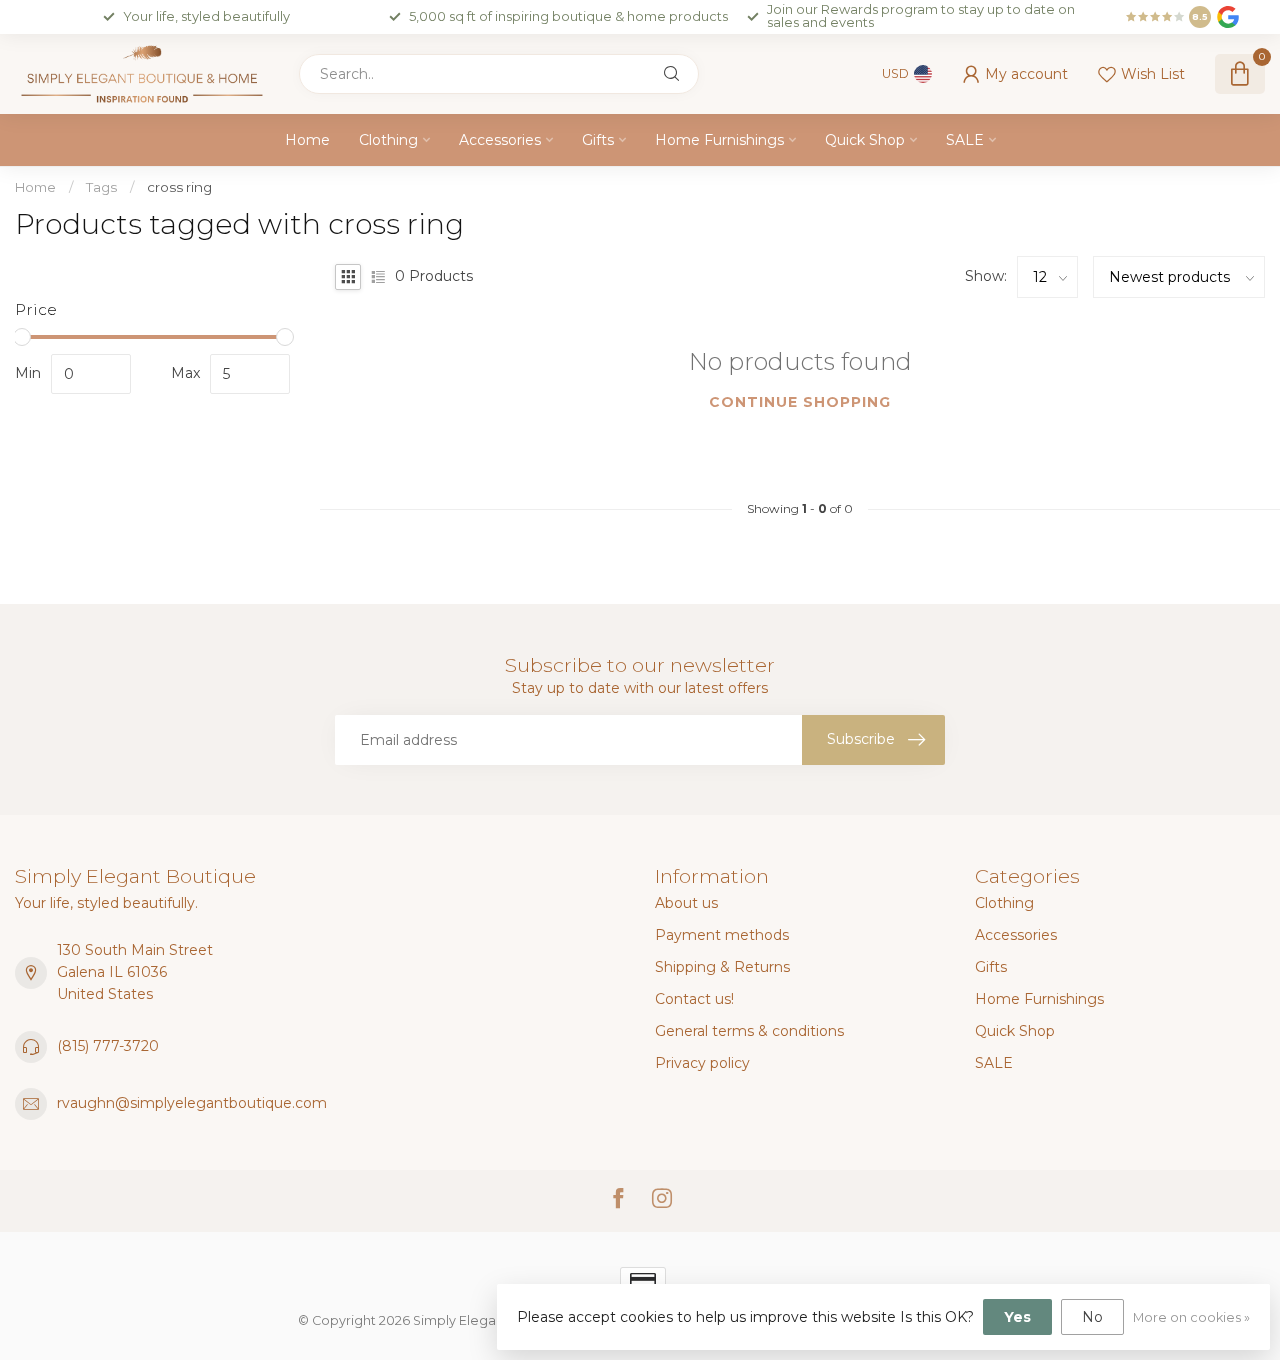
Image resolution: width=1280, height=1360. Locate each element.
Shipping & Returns (722, 967)
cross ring (179, 187)
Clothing (388, 140)
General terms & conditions (749, 1031)
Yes (1017, 1317)
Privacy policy (702, 1063)
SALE (965, 140)
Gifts (598, 140)
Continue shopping (800, 402)
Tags (101, 187)
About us (686, 903)
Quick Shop (865, 140)
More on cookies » (1191, 1317)
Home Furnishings (719, 140)
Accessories (500, 140)
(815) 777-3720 (108, 1046)
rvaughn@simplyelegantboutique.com (192, 1103)
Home (307, 140)
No (1092, 1317)
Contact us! (694, 999)
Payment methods (722, 935)
